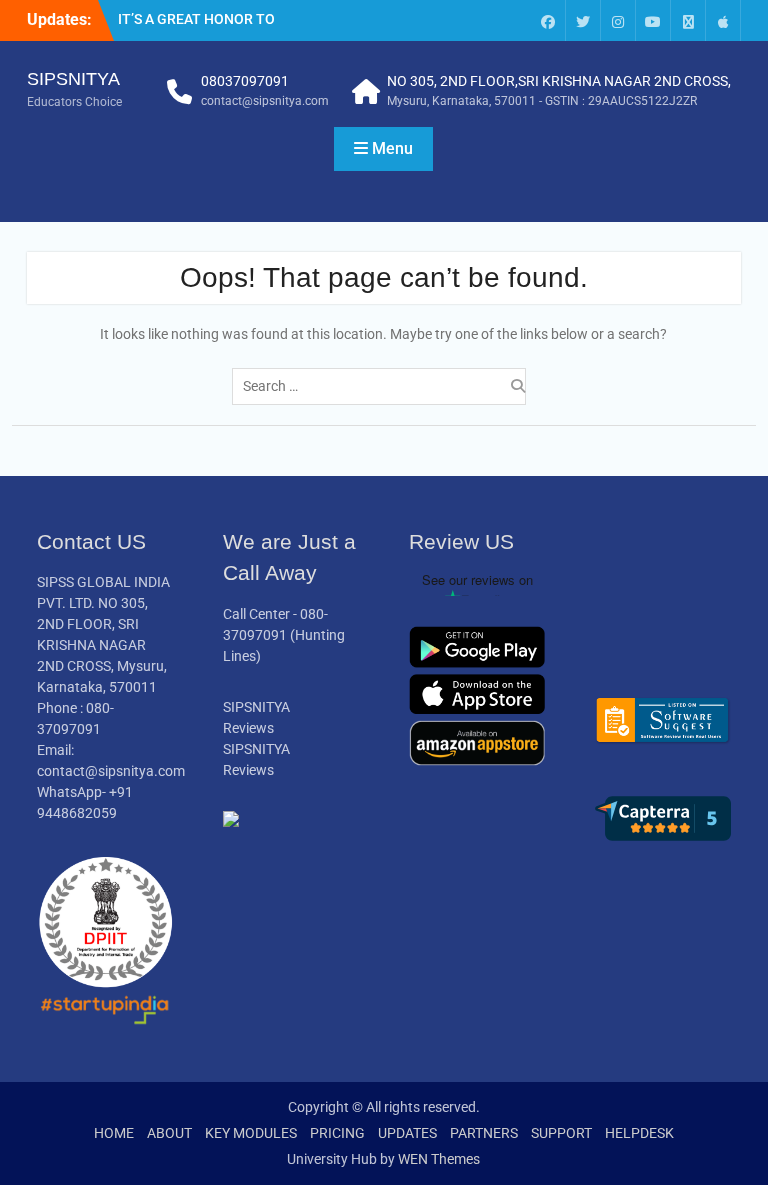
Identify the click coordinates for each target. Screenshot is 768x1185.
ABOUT (169, 1133)
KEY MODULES (251, 1133)
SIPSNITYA (73, 79)
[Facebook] (548, 20)
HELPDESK (639, 1133)
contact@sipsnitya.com (265, 101)
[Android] (688, 20)
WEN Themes (439, 1159)
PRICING (337, 1133)
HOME (114, 1133)
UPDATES (407, 1133)
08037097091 (245, 81)
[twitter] (583, 20)
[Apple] (723, 20)
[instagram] (618, 20)
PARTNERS (484, 1133)
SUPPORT (561, 1133)
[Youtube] (653, 20)
